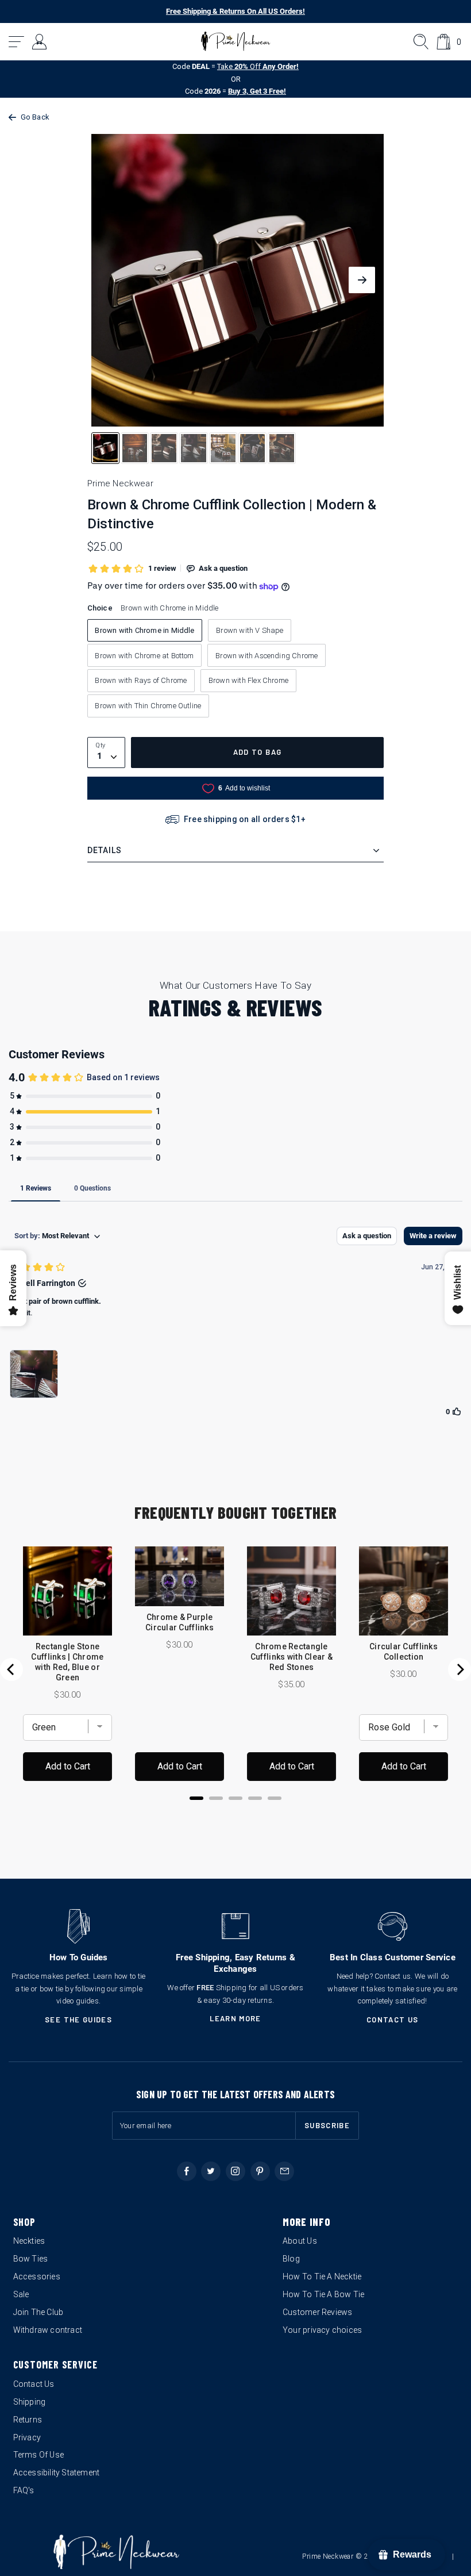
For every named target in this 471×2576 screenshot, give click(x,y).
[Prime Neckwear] (236, 41)
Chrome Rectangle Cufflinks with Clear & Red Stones (292, 1657)
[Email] (284, 2171)
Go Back (35, 117)
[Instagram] (235, 2171)
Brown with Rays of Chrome (141, 680)
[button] (17, 42)
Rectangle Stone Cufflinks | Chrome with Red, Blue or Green (67, 1662)
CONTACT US (393, 2020)
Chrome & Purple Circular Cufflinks (179, 1622)
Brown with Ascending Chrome (267, 656)
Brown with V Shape (250, 630)
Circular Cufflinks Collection (404, 1652)
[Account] (40, 42)
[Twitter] (211, 2171)
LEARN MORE (235, 2018)
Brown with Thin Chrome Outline (148, 706)
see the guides (78, 2020)
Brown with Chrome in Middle (144, 630)
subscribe (327, 2125)
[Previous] (11, 1669)
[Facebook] (187, 2171)
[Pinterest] (260, 2171)
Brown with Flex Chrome (248, 680)
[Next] (460, 1669)
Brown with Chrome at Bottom (144, 656)
